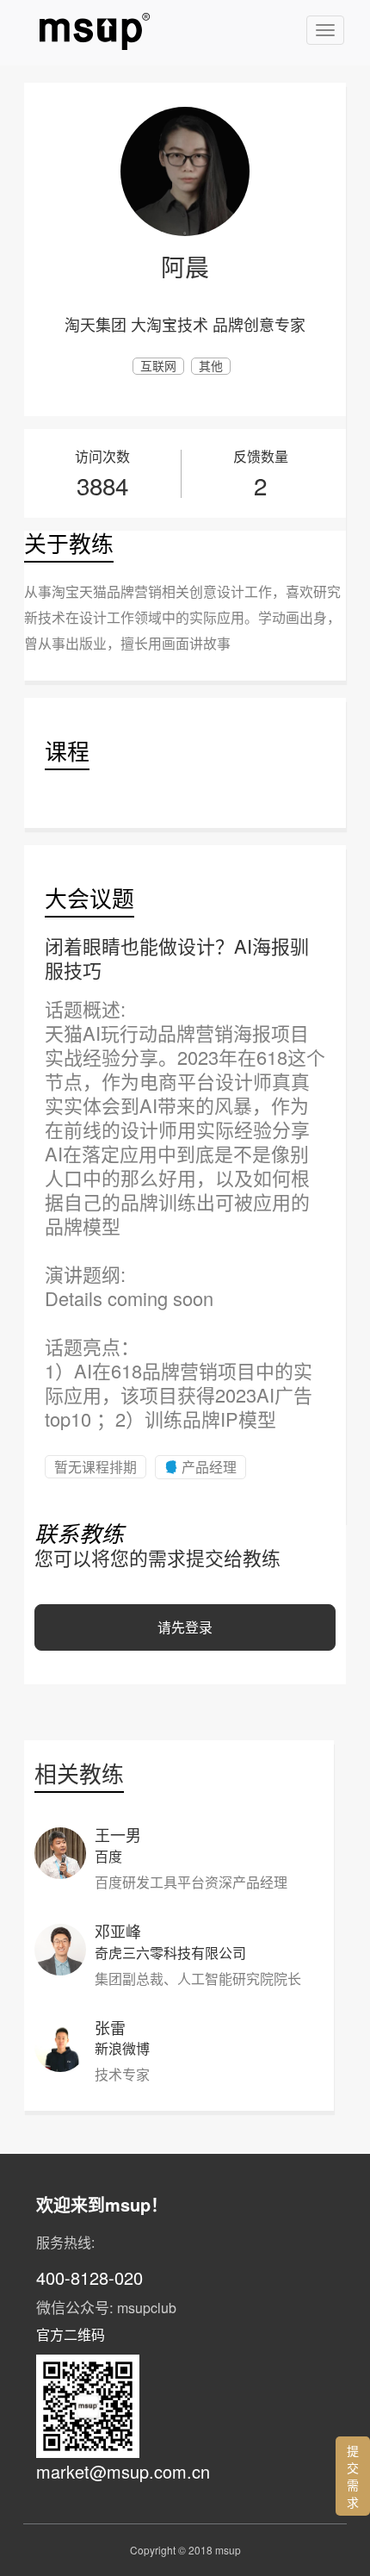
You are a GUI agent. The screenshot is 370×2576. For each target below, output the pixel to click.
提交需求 (353, 2476)
